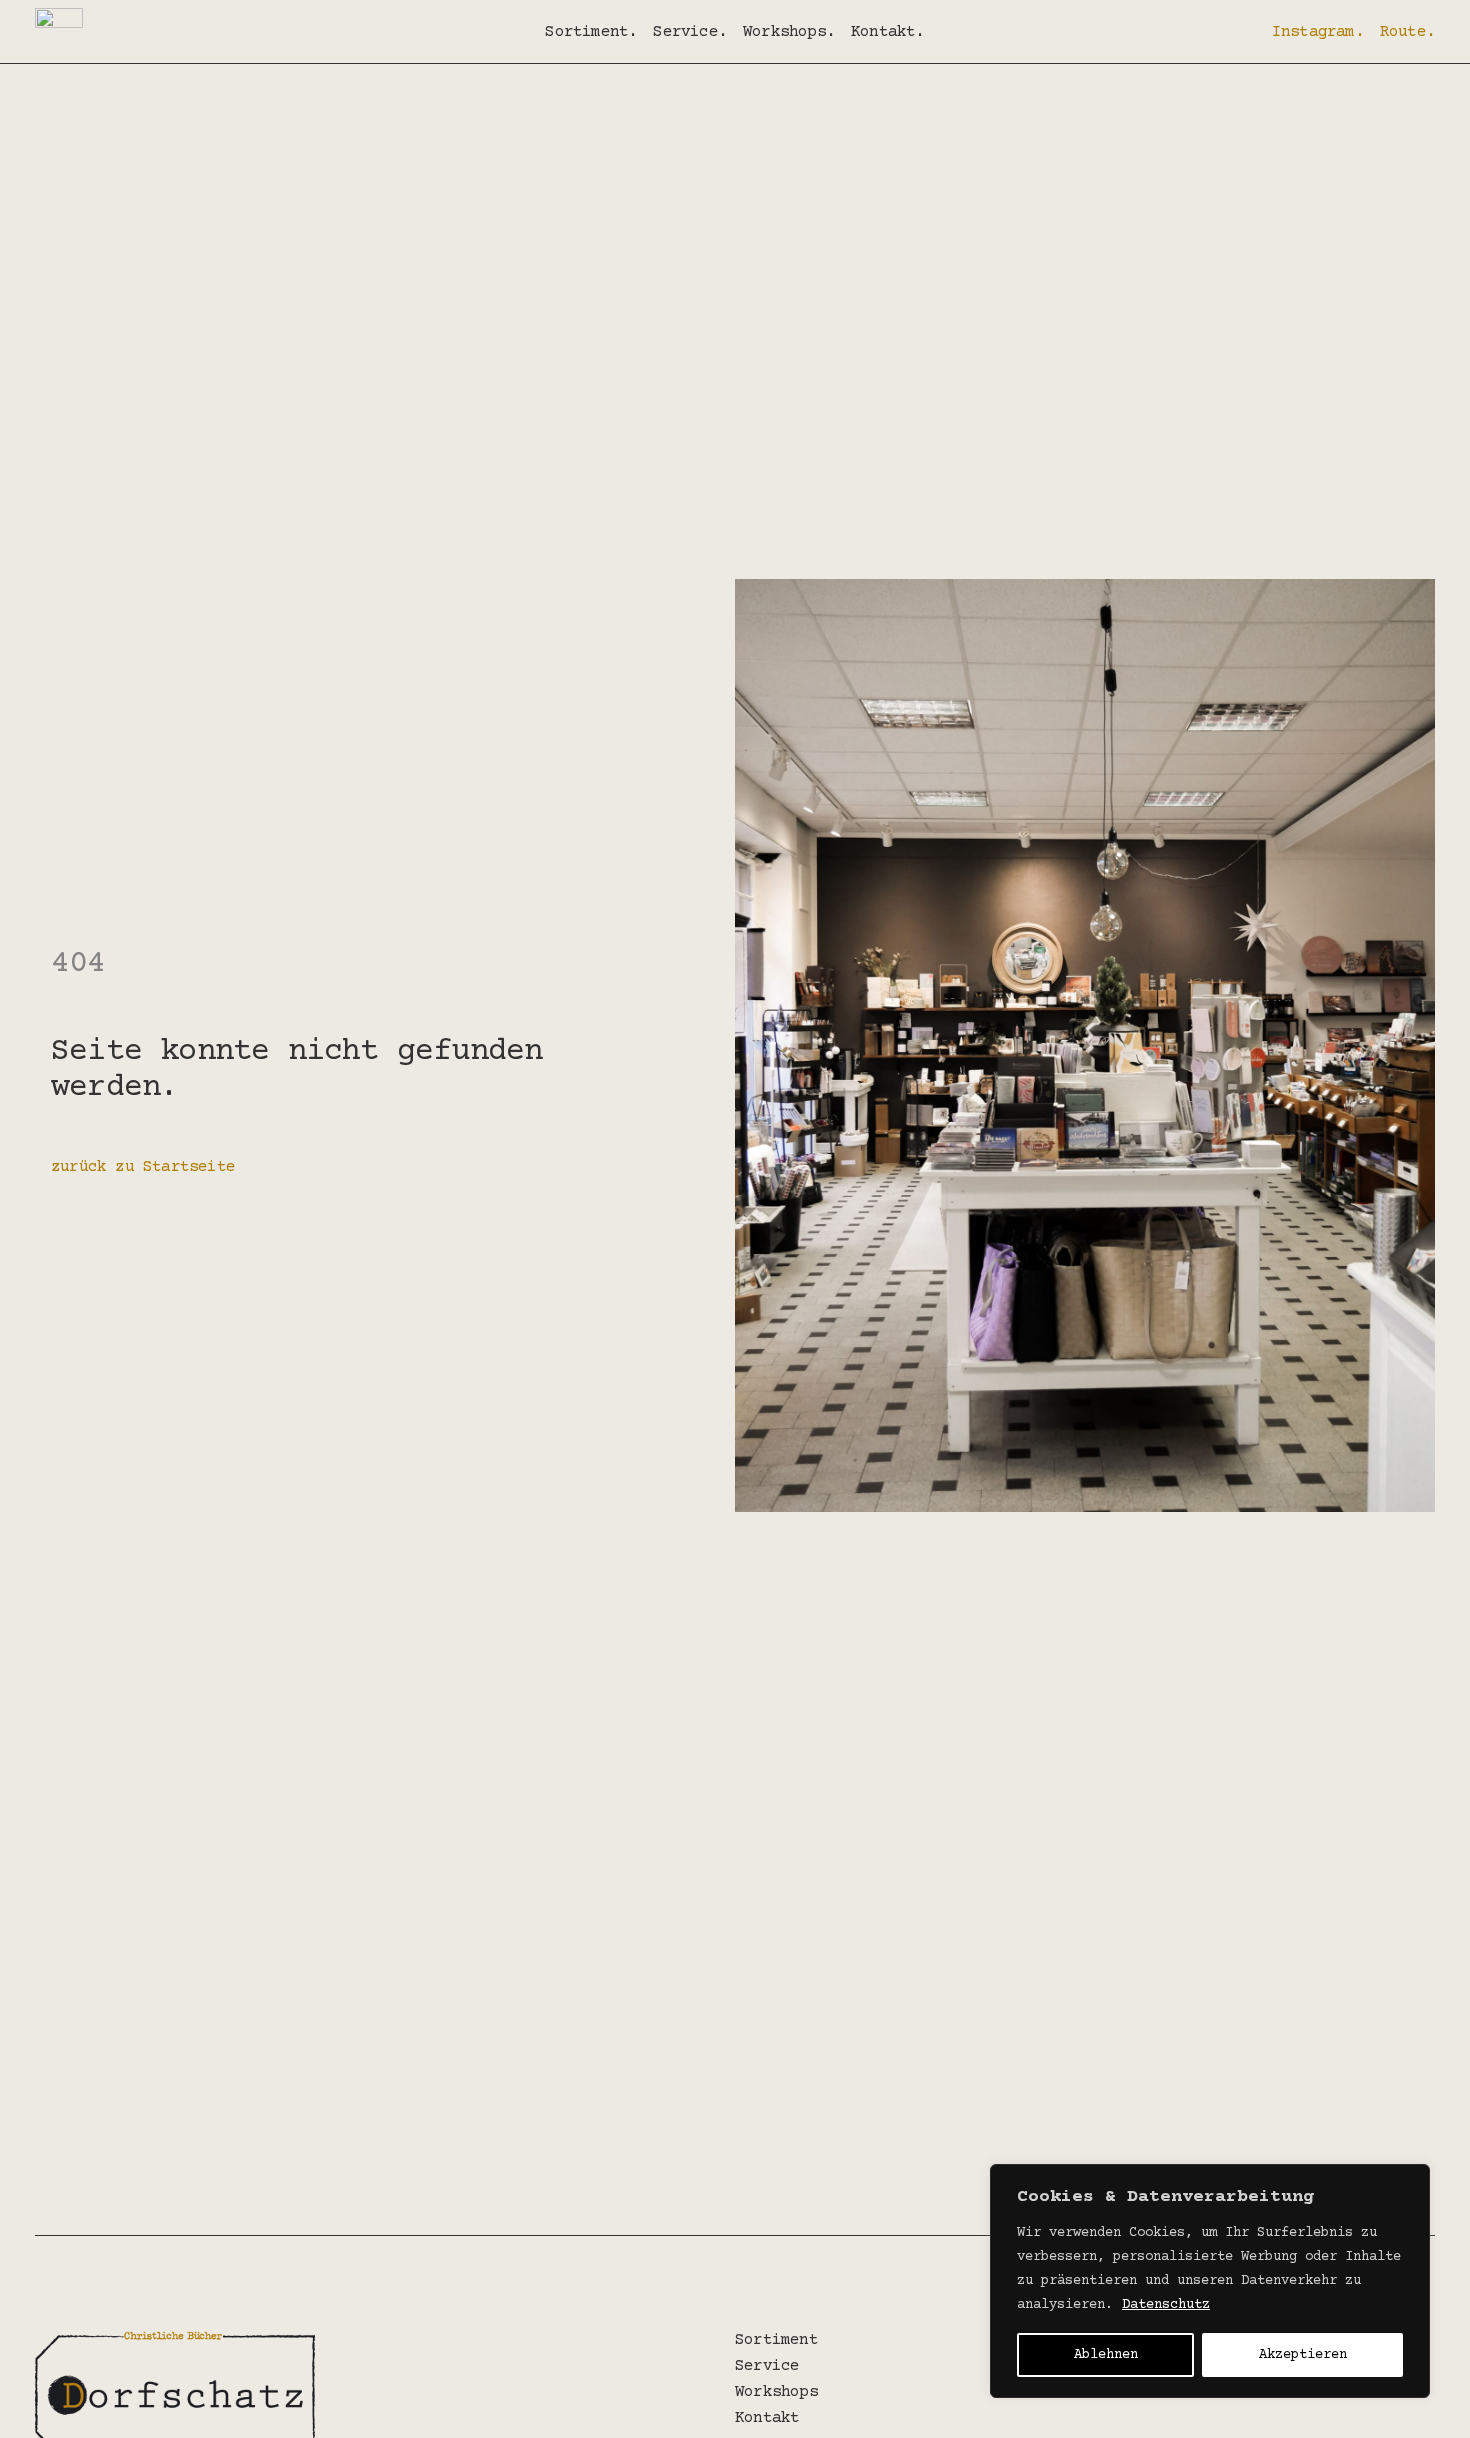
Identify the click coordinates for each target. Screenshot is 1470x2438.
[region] (1210, 2281)
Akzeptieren (1303, 2355)
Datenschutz (1166, 2305)
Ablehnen (1106, 2355)
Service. (690, 32)
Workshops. (789, 32)
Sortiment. (591, 32)
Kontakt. (888, 32)
